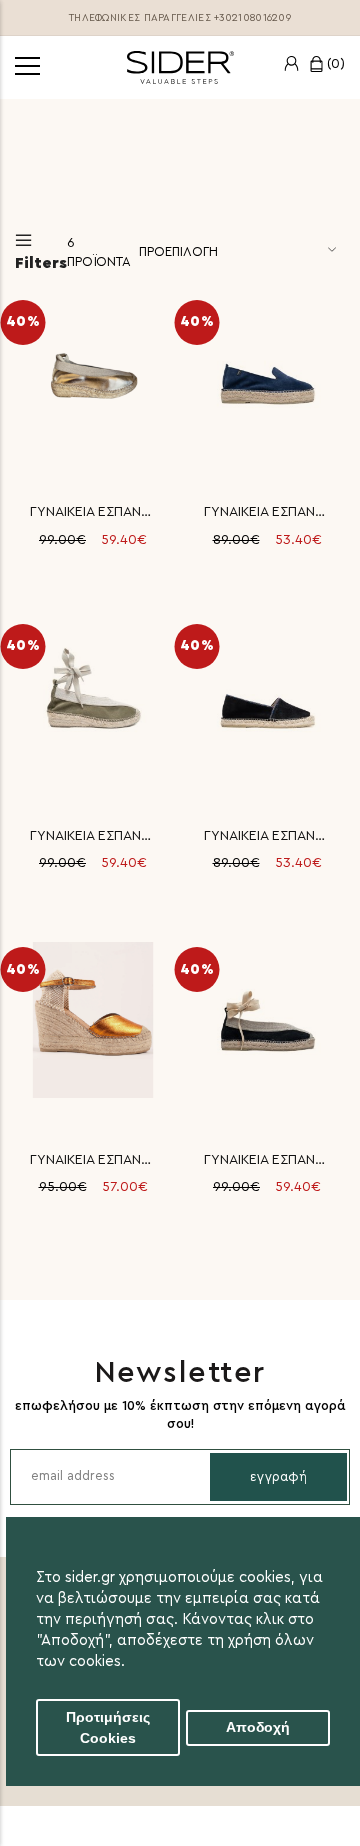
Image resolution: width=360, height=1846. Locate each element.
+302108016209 (252, 18)
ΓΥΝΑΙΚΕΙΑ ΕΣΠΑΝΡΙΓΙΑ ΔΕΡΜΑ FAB (93, 1160)
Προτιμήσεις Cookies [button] (108, 1728)
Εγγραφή (278, 1476)
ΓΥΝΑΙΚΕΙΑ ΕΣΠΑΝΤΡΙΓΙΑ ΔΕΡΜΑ (93, 512)
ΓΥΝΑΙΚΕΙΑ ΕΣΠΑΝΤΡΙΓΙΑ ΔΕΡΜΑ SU (267, 1160)
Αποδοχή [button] (258, 1727)
